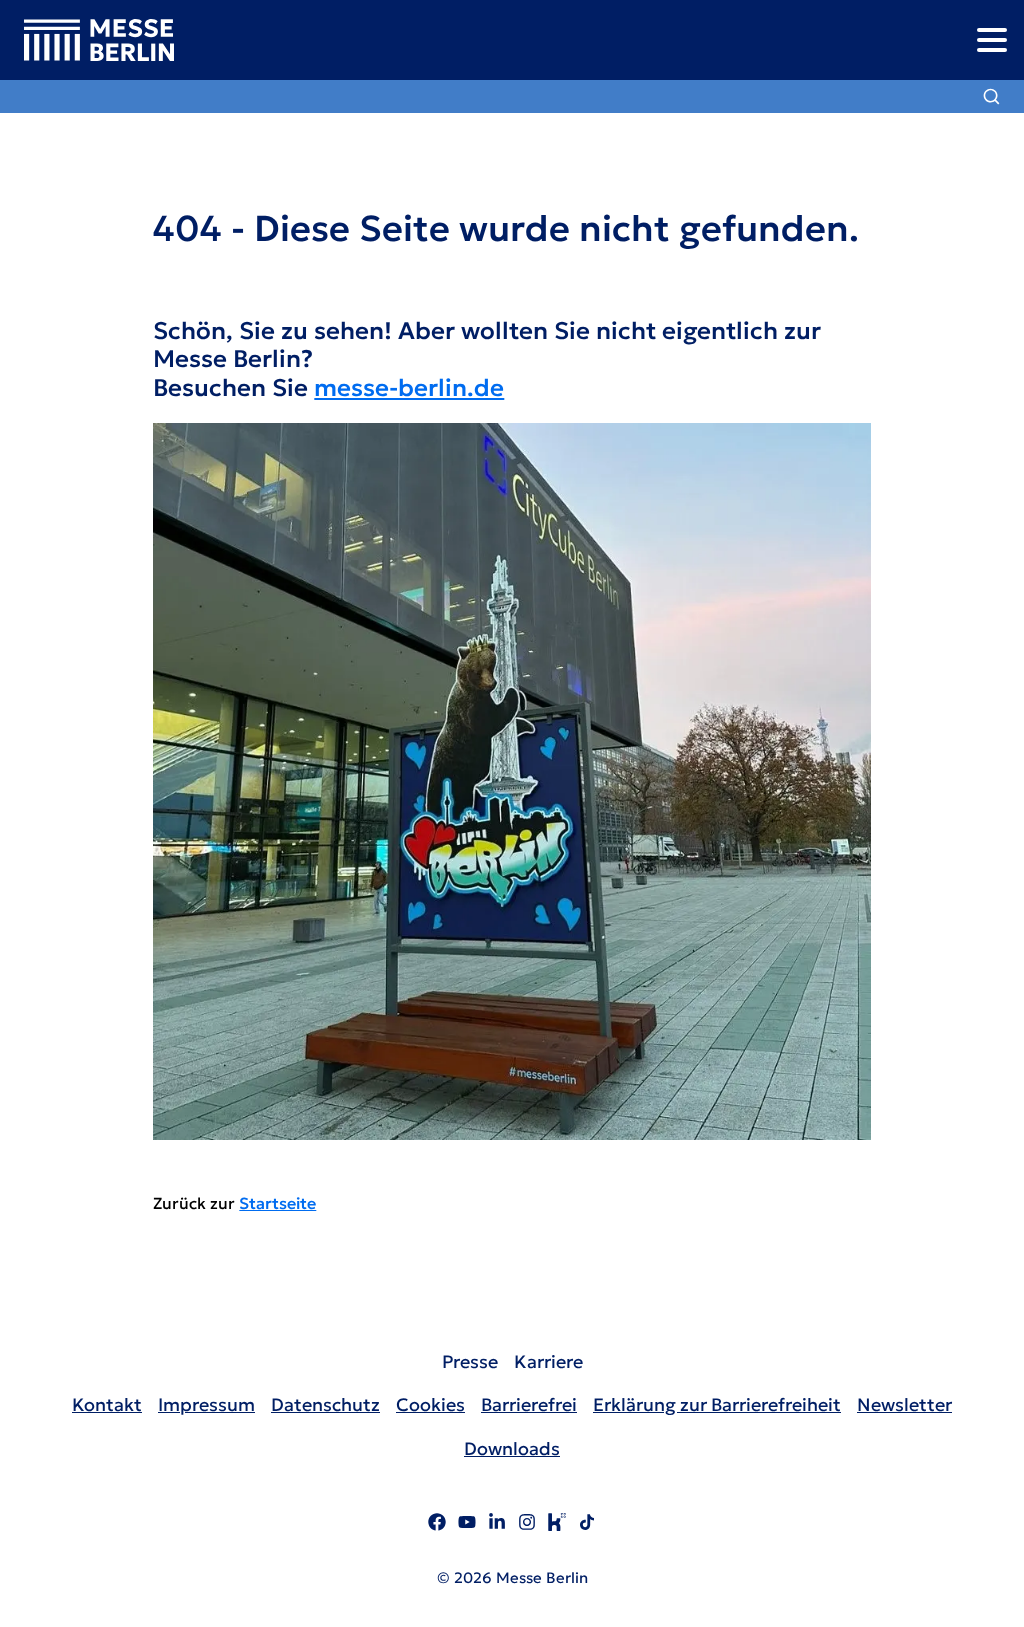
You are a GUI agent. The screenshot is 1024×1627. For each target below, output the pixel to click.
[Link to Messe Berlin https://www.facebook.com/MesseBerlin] (437, 1525)
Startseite (277, 1203)
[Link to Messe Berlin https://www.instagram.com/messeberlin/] (527, 1525)
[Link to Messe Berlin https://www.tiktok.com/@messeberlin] (587, 1525)
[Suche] (991, 96)
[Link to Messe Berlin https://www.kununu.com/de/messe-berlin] (557, 1525)
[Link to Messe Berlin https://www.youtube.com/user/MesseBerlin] (467, 1525)
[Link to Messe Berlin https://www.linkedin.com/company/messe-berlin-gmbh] (497, 1525)
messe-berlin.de (409, 388)
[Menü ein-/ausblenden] (991, 39)
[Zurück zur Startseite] (87, 40)
